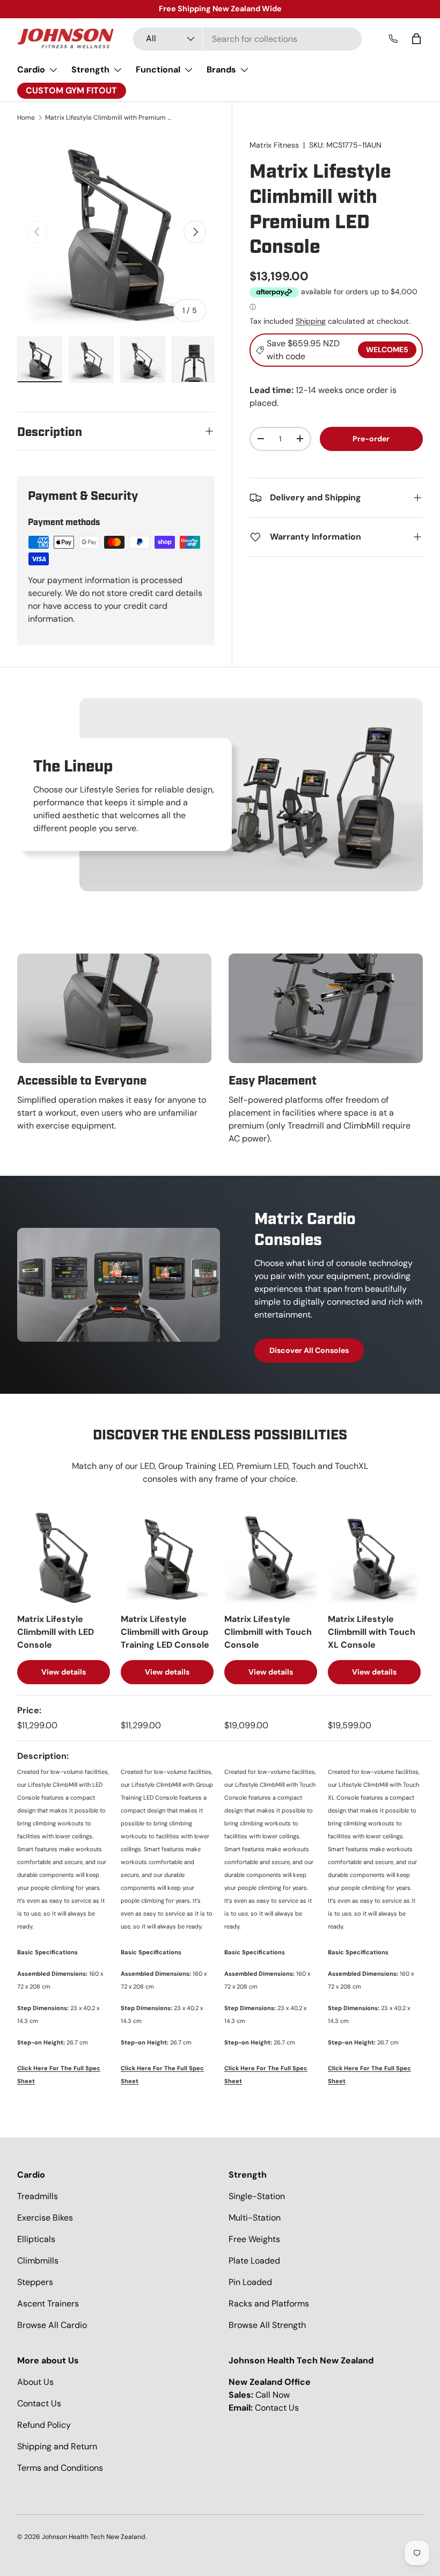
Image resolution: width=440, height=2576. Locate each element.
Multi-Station (255, 2218)
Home (26, 118)
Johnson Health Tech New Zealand (94, 2537)
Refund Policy (44, 2425)
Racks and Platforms (269, 2304)
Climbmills (38, 2261)
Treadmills (38, 2196)
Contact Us (39, 2403)
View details (64, 1672)
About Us (35, 2382)
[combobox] (247, 39)
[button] (416, 39)
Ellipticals (36, 2239)
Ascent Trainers (48, 2304)
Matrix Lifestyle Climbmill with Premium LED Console (109, 118)
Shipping (311, 321)
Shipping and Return (57, 2446)
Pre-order (371, 439)
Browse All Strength (267, 2325)
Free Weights (254, 2239)
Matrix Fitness (274, 145)
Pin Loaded (250, 2282)
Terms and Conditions (60, 2468)
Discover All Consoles (309, 1350)
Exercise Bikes (45, 2218)
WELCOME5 (387, 350)
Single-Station (257, 2196)
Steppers (35, 2282)
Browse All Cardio (52, 2325)
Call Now (273, 2395)
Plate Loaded (254, 2261)
